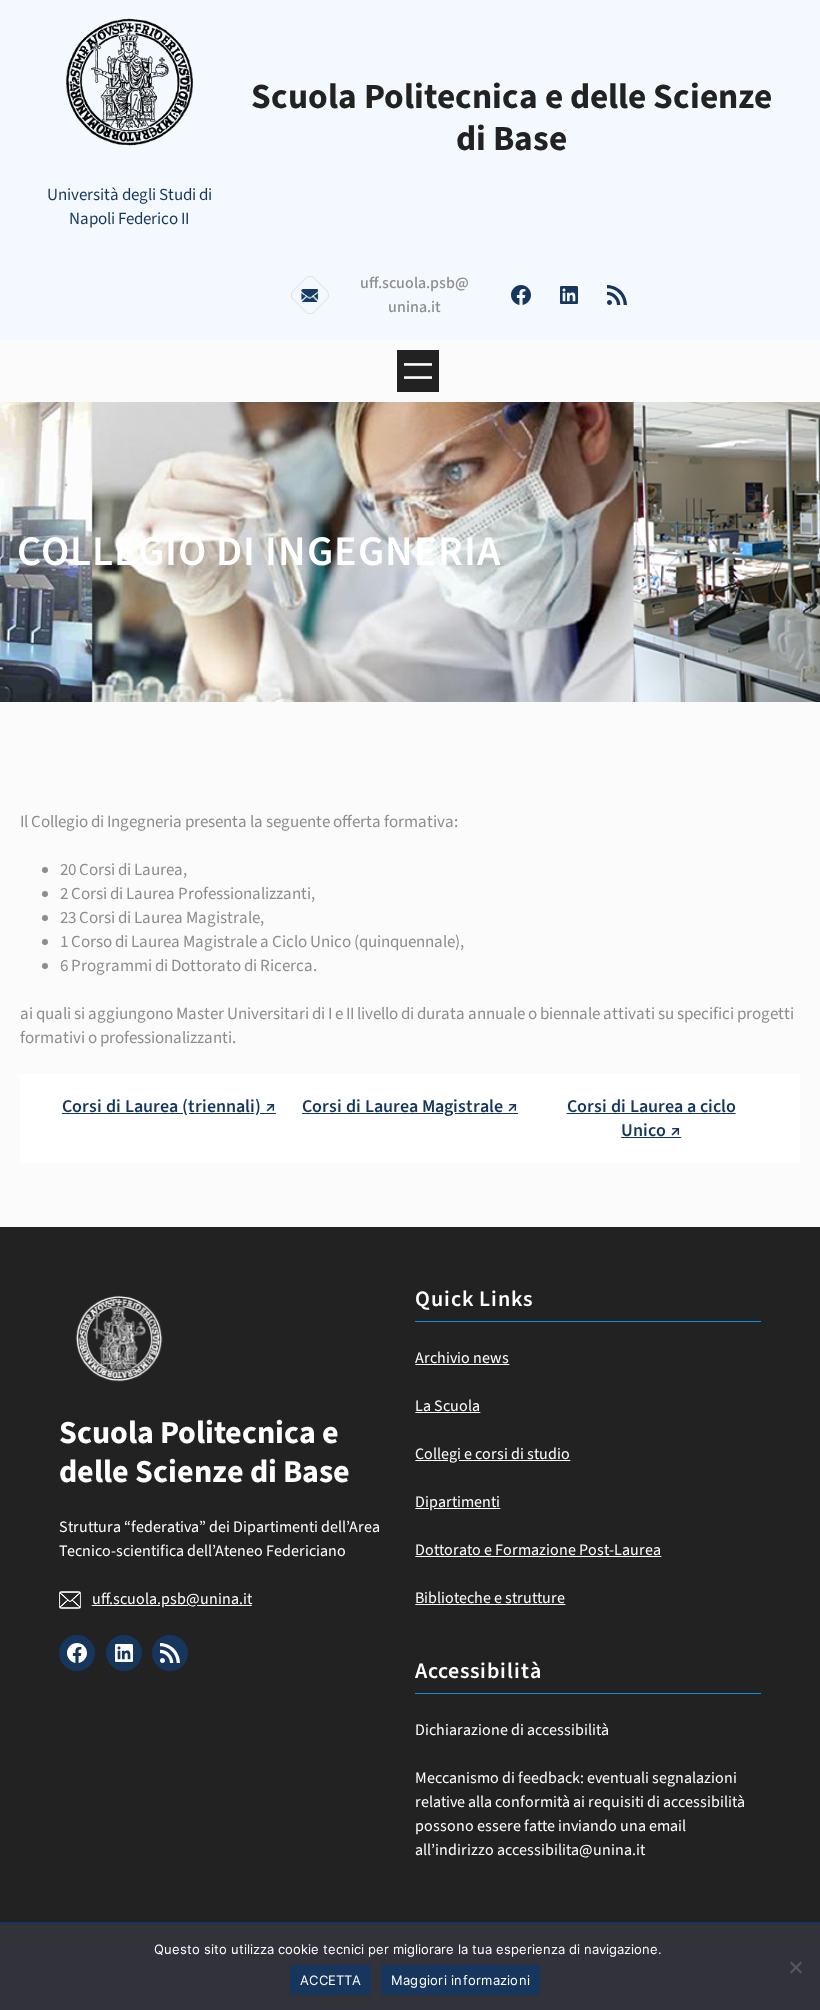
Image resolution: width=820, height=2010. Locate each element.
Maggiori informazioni (460, 1980)
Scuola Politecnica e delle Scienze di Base (511, 118)
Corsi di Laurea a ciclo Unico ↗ (651, 1118)
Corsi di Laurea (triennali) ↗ (169, 1106)
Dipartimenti (457, 1502)
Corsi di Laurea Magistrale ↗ (410, 1106)
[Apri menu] (418, 371)
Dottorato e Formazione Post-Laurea (538, 1550)
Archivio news (462, 1358)
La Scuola (447, 1406)
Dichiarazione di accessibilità (512, 1730)
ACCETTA (330, 1980)
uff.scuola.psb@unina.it (172, 1599)
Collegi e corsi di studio (492, 1454)
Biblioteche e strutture (490, 1598)
